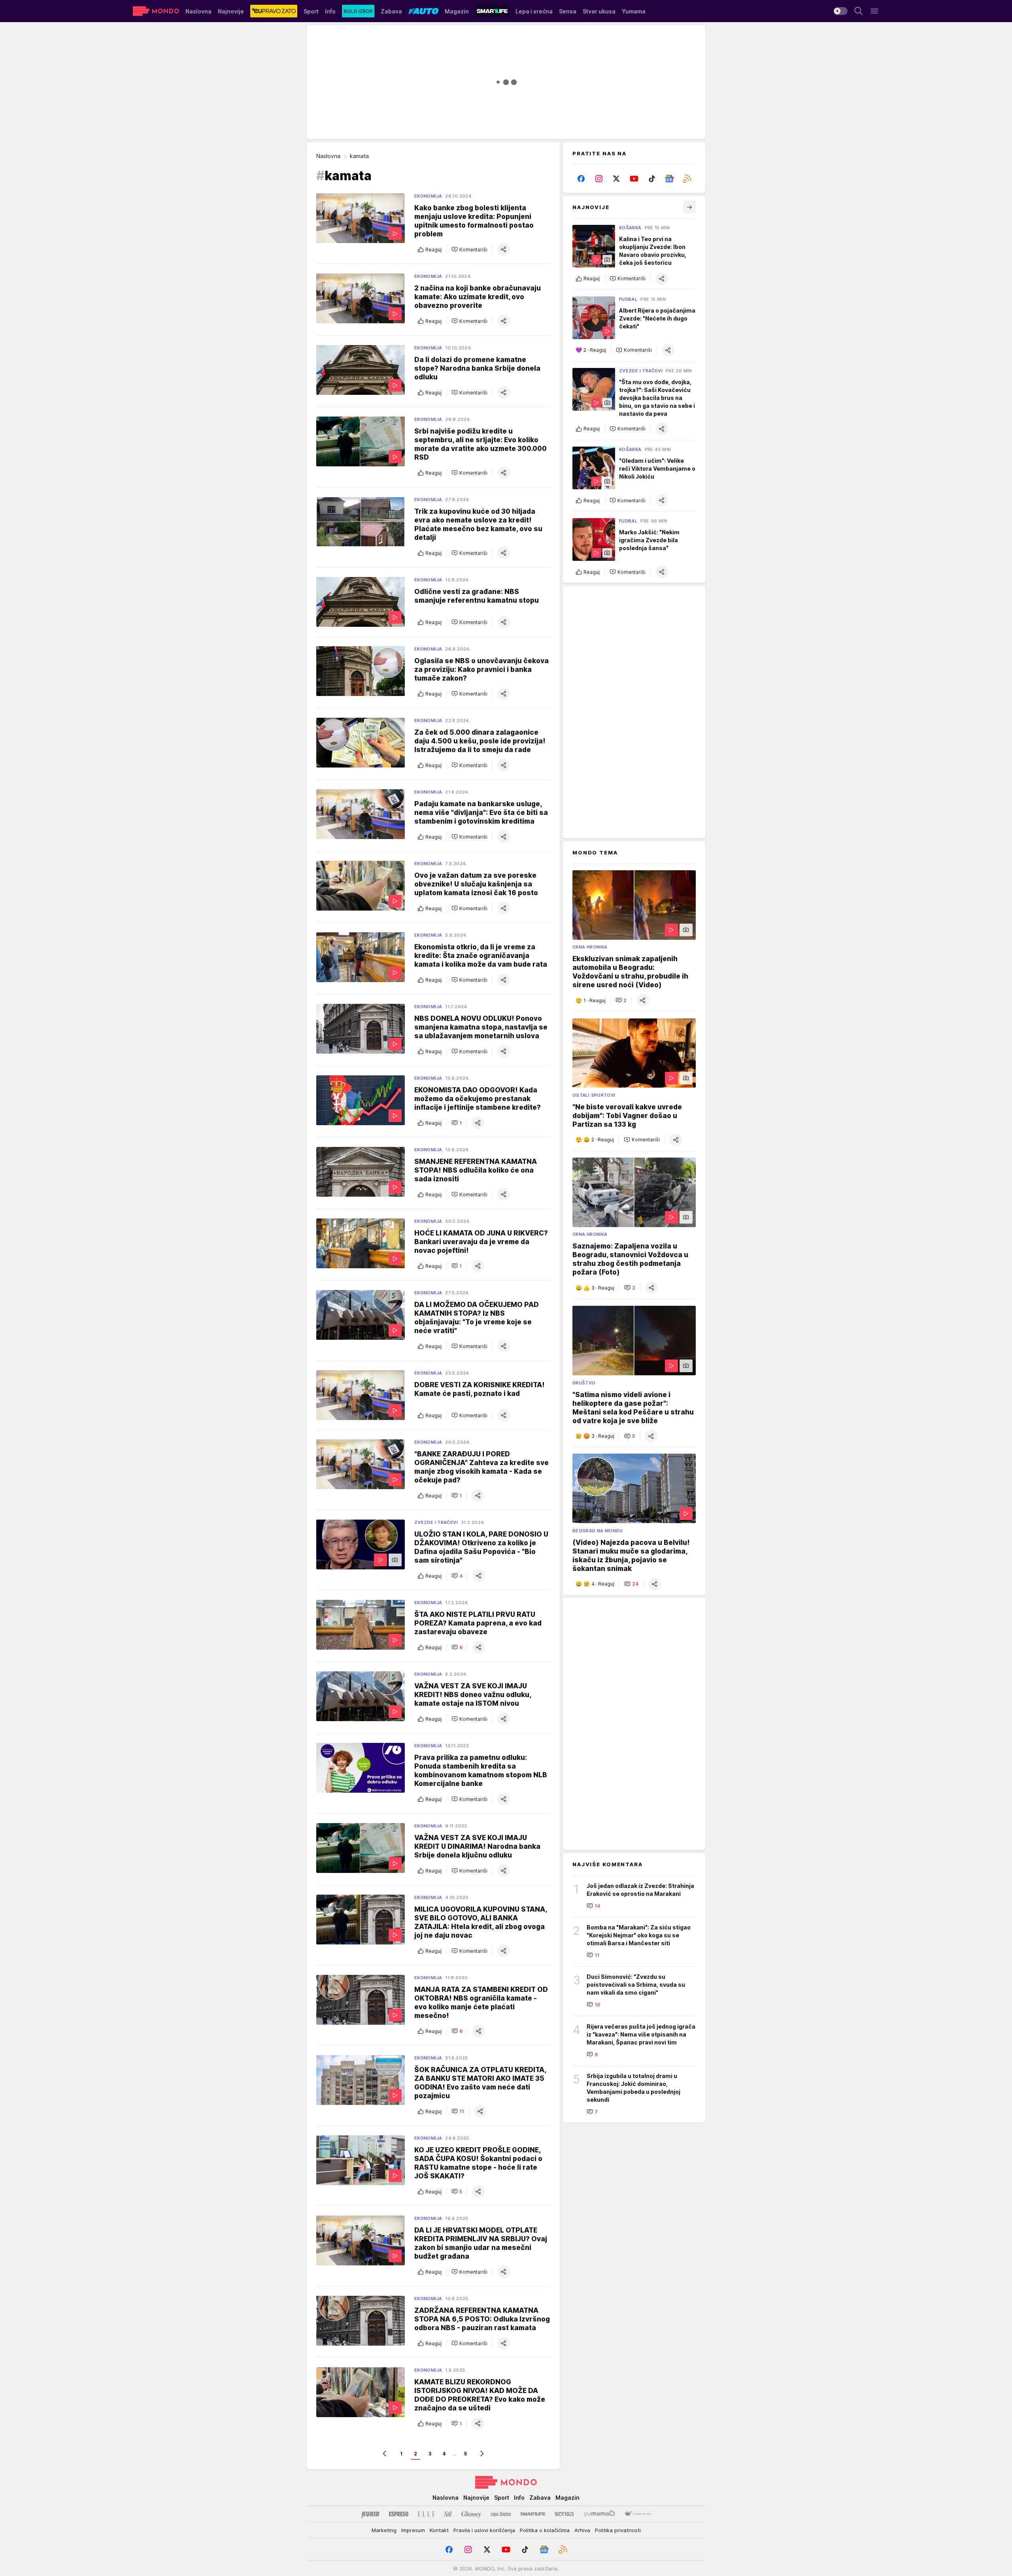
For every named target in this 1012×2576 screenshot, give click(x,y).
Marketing (384, 2530)
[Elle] (426, 2514)
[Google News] (669, 179)
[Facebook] (581, 179)
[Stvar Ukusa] (637, 2514)
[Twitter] (616, 179)
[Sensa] (564, 2514)
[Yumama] (599, 2514)
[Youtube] (634, 179)
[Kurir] (370, 2514)
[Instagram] (599, 179)
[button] (469, 249)
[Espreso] (399, 2514)
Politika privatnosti (618, 2530)
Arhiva (582, 2530)
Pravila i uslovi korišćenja (484, 2530)
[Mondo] (156, 11)
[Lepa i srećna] (501, 2514)
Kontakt (439, 2530)
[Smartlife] (533, 2514)
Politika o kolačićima (545, 2530)
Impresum (413, 2530)
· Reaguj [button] (595, 350)
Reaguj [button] (433, 250)
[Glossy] (471, 2514)
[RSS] (687, 179)
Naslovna (328, 156)
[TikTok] (652, 179)
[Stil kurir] (448, 2514)
